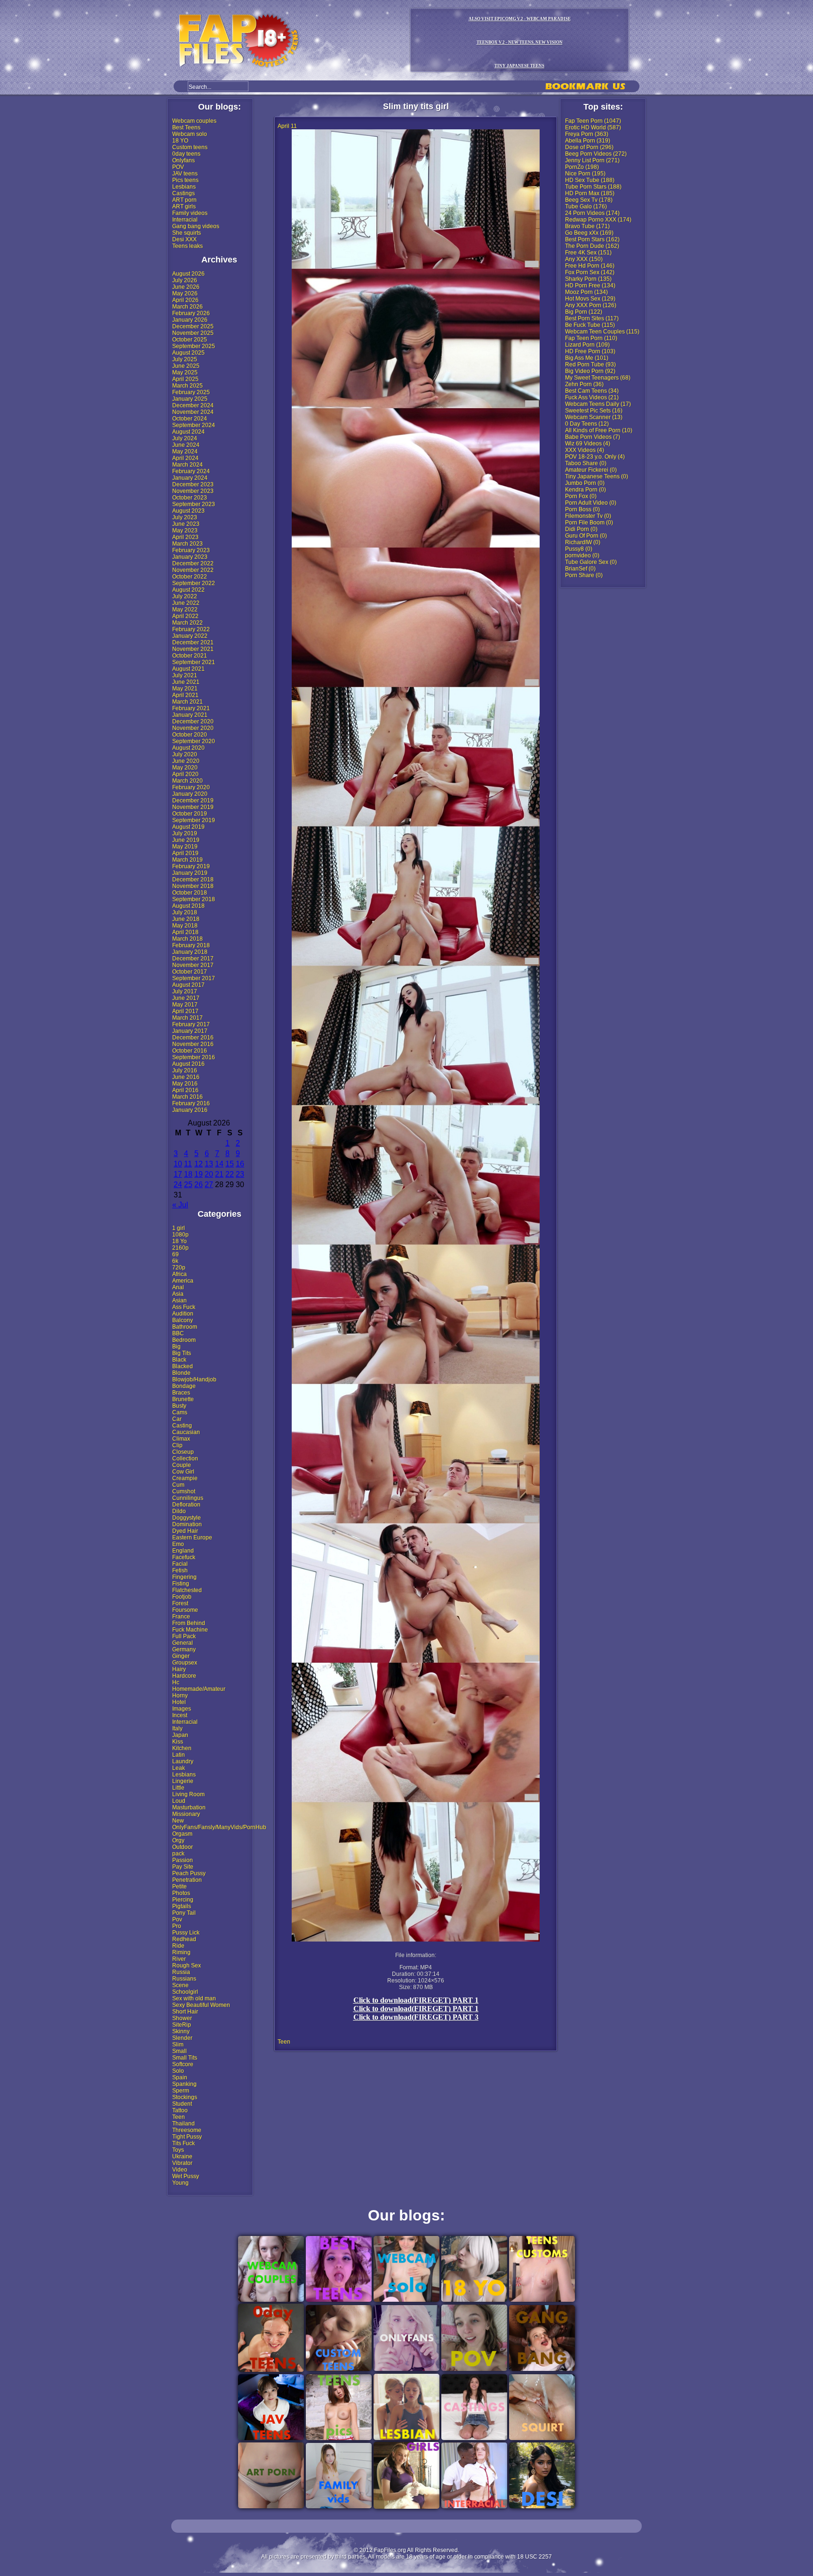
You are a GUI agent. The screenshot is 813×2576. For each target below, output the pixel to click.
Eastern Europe (192, 1538)
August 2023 (188, 511)
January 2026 (190, 320)
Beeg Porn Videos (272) (596, 154)
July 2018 (185, 912)
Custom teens (190, 147)
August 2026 (188, 274)
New (178, 1821)
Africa (179, 1274)
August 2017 (188, 985)
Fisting (181, 1584)
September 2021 (194, 662)
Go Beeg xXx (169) (589, 233)
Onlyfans (183, 160)
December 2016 (193, 1038)
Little (178, 1788)
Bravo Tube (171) (587, 226)
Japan (180, 1735)
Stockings (185, 2097)
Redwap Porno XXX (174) (598, 220)
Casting (182, 1426)
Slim (178, 2045)
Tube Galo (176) (586, 206)
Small (179, 2051)
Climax (181, 1439)
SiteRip (182, 2025)
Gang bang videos (196, 226)
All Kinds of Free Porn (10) (599, 430)
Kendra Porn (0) (586, 490)
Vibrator (182, 2163)
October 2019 (190, 814)
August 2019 (188, 827)
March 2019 (187, 860)
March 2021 (187, 702)
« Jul (180, 1205)
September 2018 (194, 899)
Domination (187, 1524)
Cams (180, 1412)
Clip (177, 1445)
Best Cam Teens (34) (592, 391)
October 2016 (190, 1051)
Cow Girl (183, 1472)
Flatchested (187, 1590)
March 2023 (187, 544)
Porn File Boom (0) (589, 523)
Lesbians (184, 187)
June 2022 (186, 603)
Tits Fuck (183, 2143)
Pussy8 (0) (579, 549)
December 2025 (193, 326)
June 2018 (186, 919)
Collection (185, 1458)
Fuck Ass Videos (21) (592, 397)
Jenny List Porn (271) (592, 160)
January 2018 (190, 952)
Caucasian (186, 1432)
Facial (180, 1564)
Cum (178, 1485)
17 (178, 1174)
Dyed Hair (185, 1531)
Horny (180, 1696)
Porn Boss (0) (582, 509)
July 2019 (185, 833)
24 (178, 1185)
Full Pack (184, 1636)
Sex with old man (194, 1998)
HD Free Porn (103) (590, 351)
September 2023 (194, 504)
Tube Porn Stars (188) (593, 187)
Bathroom (185, 1327)
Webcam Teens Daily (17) (598, 404)
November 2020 (193, 728)
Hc (176, 1682)
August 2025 (188, 353)
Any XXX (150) (584, 259)
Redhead (184, 1939)
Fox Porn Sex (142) (590, 272)
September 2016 (194, 1057)
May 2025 (185, 373)
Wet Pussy (186, 2176)
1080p (180, 1235)
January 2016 (190, 1110)
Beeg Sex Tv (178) (589, 200)
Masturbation (189, 1807)
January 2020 (190, 794)
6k (175, 1261)
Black (179, 1360)
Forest (180, 1603)
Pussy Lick (186, 1933)
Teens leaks (187, 246)
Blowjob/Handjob (194, 1379)
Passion (183, 1860)
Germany (184, 1649)
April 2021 (185, 695)
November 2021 (193, 649)
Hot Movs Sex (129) (590, 299)
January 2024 (190, 478)
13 (209, 1164)
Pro (177, 1926)
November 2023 (193, 491)
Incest (180, 1715)
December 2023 (193, 484)
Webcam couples (194, 121)
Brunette (183, 1399)
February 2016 (191, 1103)
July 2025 (185, 359)
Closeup (183, 1452)
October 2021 (190, 656)
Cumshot (184, 1491)
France (181, 1617)
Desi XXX (184, 239)
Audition (183, 1314)
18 (188, 1174)
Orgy (178, 1840)
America (183, 1281)
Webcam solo (190, 134)
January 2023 (190, 557)
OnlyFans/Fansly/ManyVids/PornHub (219, 1827)
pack (178, 1854)
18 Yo (179, 1241)
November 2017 (193, 965)
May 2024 (185, 452)
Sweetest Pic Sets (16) (594, 411)
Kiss (178, 1742)
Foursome (185, 1610)
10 (178, 1164)
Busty (179, 1406)
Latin (179, 1755)
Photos (181, 1893)
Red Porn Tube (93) (590, 365)
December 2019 (193, 801)
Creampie (185, 1478)
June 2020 (186, 761)
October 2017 (190, 972)
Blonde (181, 1373)
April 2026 (185, 300)
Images (182, 1709)
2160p (180, 1248)
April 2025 (185, 379)
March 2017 (187, 1018)
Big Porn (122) (584, 312)
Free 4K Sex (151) (588, 253)
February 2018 (191, 945)
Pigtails (182, 1906)
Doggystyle (187, 1518)
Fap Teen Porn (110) (591, 338)
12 (199, 1164)
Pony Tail (184, 1913)
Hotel (179, 1702)
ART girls (184, 206)
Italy (177, 1728)
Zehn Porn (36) (584, 384)
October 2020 (190, 735)
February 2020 (191, 787)
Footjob (182, 1597)
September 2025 (194, 346)
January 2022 (190, 636)
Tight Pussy (187, 2137)
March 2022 (187, 623)
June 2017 (186, 998)
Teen (179, 2117)
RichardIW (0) (583, 542)
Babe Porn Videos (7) (593, 437)
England (183, 1551)
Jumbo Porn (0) (585, 483)
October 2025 (190, 340)
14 (219, 1164)
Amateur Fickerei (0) (591, 470)
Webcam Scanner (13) (594, 417)
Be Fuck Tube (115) (590, 325)
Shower (182, 2018)
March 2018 (187, 939)
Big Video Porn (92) (590, 371)
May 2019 (185, 847)
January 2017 (190, 1031)
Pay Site (183, 1867)
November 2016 (193, 1044)
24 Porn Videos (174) (592, 213)
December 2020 (193, 721)
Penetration (187, 1880)
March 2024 (187, 465)
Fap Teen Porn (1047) (593, 121)
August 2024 (188, 432)
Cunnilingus (188, 1498)
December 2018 (193, 880)
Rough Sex (187, 1966)
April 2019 (185, 853)
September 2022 (194, 583)
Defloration (186, 1505)
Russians (184, 1979)
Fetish (180, 1570)
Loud (179, 1801)
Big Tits (182, 1353)
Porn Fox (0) (581, 496)
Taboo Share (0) (586, 463)
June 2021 (186, 682)
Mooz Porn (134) (586, 292)
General (183, 1643)
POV (178, 167)
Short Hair (185, 2012)
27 (209, 1185)
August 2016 (188, 1064)
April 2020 (185, 774)
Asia (178, 1294)
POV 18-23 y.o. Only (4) (595, 457)
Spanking (184, 2084)
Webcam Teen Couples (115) (602, 332)
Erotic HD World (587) (593, 127)
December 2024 (193, 405)
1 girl (179, 1228)
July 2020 (185, 754)
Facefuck (184, 1557)
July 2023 (185, 517)
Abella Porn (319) (588, 141)
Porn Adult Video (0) (591, 503)
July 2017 (185, 991)
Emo (178, 1544)
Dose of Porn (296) (589, 147)
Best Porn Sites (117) (592, 318)
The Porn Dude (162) (592, 246)
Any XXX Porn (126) (591, 305)
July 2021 (185, 675)
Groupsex (185, 1663)
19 (199, 1174)
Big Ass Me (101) (587, 358)
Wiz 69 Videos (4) (588, 444)
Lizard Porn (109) (587, 345)
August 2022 (188, 590)
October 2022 (190, 577)
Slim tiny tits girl (416, 106)
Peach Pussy (189, 1873)
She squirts (187, 233)
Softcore (183, 2064)
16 (240, 1164)
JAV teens (185, 174)
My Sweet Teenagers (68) (598, 378)
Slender (182, 2038)
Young (180, 2183)
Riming (181, 1952)
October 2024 (190, 419)
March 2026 (187, 307)
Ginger (181, 1656)
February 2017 (191, 1024)
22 (230, 1174)
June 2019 (186, 840)
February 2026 (191, 313)
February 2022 (191, 629)
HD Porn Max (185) (590, 193)
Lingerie (183, 1781)
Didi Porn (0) (581, 529)
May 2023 (185, 531)
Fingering (184, 1577)
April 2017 (185, 1011)
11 (188, 1164)
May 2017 (185, 1005)
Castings (183, 193)
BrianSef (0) (580, 569)
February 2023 (191, 550)
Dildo (179, 1511)
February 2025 (191, 392)
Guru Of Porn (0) (586, 536)
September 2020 (194, 741)
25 (188, 1185)
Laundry (183, 1761)
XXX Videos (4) (585, 450)
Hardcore (184, 1676)
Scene (180, 1985)
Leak (179, 1768)
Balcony (183, 1320)
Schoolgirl (185, 1992)
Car (177, 1419)
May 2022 (185, 610)
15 (230, 1164)
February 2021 (191, 708)
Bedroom (184, 1340)
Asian (179, 1300)
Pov (177, 1919)
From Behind (189, 1623)
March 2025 (187, 386)
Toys (178, 2150)
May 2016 (185, 1084)
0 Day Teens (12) (587, 424)
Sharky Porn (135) (588, 279)
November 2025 (193, 333)
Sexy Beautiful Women (201, 2005)
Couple (182, 1465)
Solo (178, 2071)
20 (209, 1174)
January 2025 (190, 399)
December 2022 (193, 563)
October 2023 (190, 498)
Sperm (181, 2091)
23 (240, 1174)
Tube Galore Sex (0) (591, 562)
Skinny (181, 2031)
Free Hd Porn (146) (590, 266)
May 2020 (185, 768)
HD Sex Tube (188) (590, 180)
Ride (178, 1946)
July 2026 (185, 280)
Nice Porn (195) (585, 174)
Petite (179, 1886)
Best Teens (186, 127)
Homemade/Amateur (199, 1689)
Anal (178, 1287)
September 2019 (194, 820)
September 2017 (194, 978)
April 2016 (185, 1090)
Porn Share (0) (584, 575)
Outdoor (183, 1847)
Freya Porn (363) (587, 134)
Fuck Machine (190, 1630)
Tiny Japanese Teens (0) (597, 476)
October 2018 (190, 893)
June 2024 (186, 445)
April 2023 (185, 537)
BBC (178, 1333)
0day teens (186, 154)
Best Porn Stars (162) (592, 239)
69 (175, 1254)
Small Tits (185, 2058)
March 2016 (187, 1097)
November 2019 (193, 807)
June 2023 (186, 524)
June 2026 (186, 287)
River (179, 1959)
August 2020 (188, 748)
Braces (181, 1393)
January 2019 (190, 873)
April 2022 (185, 616)
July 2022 (185, 596)
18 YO (180, 141)
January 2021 (190, 715)
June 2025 (186, 366)
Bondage (184, 1386)
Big (176, 1347)
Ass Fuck (184, 1307)
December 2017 (193, 959)
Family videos (190, 213)
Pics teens (185, 180)
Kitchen (182, 1748)
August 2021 (188, 669)
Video (180, 2170)
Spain (180, 2077)
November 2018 (193, 886)
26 (199, 1185)
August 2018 (188, 906)
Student (182, 2104)
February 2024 (191, 471)
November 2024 (193, 412)
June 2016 (186, 1077)
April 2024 (185, 458)
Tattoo (180, 2110)
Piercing (183, 1900)
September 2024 (194, 425)
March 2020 (187, 781)
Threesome (187, 2130)
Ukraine (182, 2156)
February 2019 (191, 866)
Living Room (188, 1794)
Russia (181, 1972)
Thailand (183, 2124)
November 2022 (193, 570)
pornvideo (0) (582, 555)
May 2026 (185, 293)
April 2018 (185, 932)
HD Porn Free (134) (590, 285)
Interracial (185, 220)
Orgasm (182, 1834)
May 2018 (185, 926)
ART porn (184, 200)
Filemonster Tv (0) (588, 516)
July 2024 (185, 438)
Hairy (179, 1669)
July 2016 (185, 1070)
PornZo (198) (582, 167)
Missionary (186, 1814)
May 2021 (185, 689)
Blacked (183, 1366)
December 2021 (193, 642)
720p (179, 1268)
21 (219, 1174)
